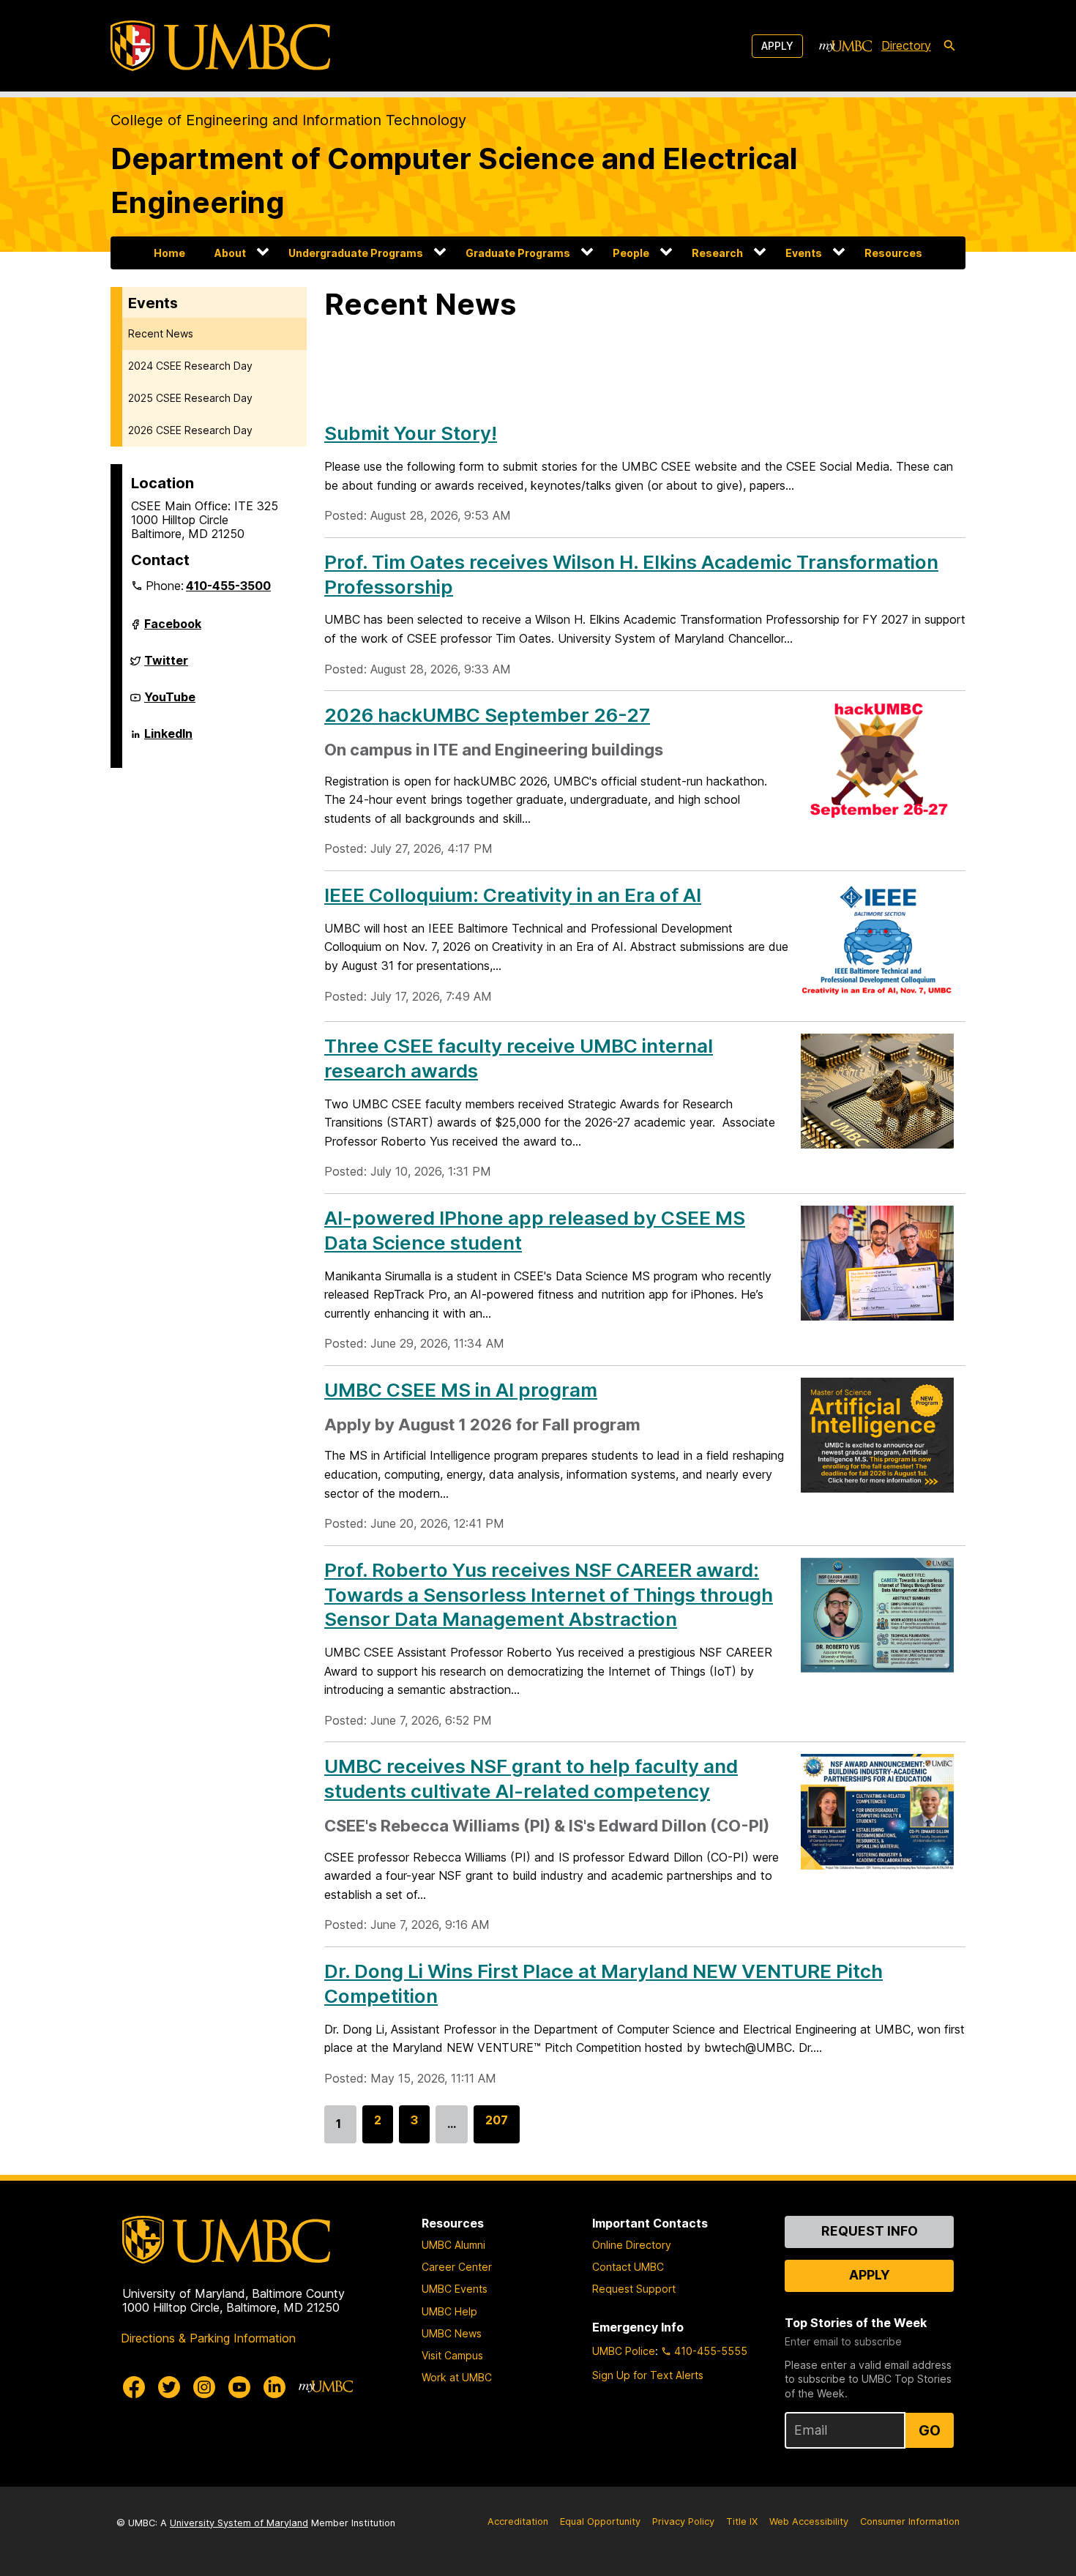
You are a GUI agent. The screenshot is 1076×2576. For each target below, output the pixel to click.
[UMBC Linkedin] (274, 2387)
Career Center (457, 2267)
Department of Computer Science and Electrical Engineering (454, 180)
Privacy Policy (683, 2521)
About (230, 253)
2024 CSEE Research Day (190, 366)
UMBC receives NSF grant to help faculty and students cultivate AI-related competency (531, 1778)
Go (930, 2430)
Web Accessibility (809, 2521)
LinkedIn (168, 739)
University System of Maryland (239, 2523)
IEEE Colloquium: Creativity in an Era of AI (513, 895)
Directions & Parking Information (208, 2338)
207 (497, 2128)
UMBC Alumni (453, 2245)
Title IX (742, 2521)
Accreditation (518, 2521)
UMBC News (452, 2333)
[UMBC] (220, 46)
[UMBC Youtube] (239, 2387)
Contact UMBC (628, 2267)
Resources (893, 253)
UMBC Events (455, 2289)
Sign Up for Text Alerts (648, 2375)
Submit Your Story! (411, 433)
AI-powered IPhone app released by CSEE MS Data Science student (535, 1230)
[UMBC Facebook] (134, 2387)
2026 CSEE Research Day (190, 430)
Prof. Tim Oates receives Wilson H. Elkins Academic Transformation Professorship (631, 574)
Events (804, 253)
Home (169, 253)
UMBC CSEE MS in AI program (461, 1390)
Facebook (173, 630)
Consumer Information (910, 2521)
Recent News (161, 333)
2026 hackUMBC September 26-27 (487, 715)
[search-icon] (949, 46)
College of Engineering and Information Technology (288, 120)
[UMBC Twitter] (169, 2387)
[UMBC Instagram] (204, 2387)
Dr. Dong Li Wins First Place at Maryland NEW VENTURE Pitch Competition (604, 1983)
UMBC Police (624, 2351)
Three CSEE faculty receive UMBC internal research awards (519, 1058)
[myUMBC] (845, 46)
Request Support (634, 2289)
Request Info (870, 2231)
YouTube (170, 703)
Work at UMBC (457, 2377)
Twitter (166, 666)
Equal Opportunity (600, 2521)
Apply (777, 46)
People (631, 253)
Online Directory (632, 2245)
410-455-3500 (228, 586)
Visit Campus (452, 2355)
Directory (906, 45)
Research (717, 253)
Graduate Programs (518, 253)
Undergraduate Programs (356, 253)
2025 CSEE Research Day (190, 398)
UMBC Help (449, 2311)
